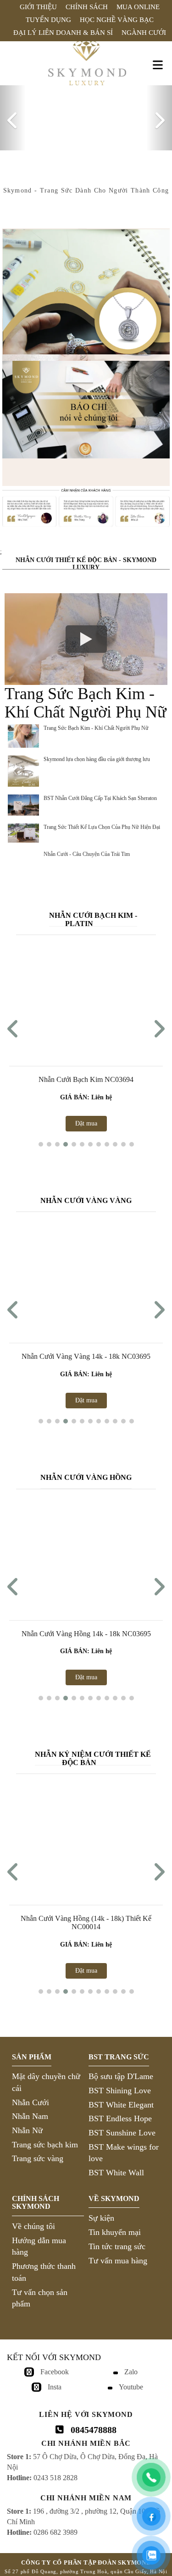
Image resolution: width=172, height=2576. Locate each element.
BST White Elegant (121, 2100)
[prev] (13, 116)
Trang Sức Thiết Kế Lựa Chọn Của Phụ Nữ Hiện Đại (102, 822)
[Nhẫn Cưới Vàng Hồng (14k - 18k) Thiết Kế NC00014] (86, 1834)
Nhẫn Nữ (27, 2126)
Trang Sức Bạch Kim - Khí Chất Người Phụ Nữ (96, 724)
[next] (159, 116)
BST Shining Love (120, 2086)
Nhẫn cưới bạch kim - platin (93, 915)
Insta (55, 2382)
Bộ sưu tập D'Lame (121, 2072)
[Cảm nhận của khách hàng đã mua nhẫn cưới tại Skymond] (86, 525)
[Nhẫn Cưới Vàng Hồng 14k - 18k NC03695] (86, 1549)
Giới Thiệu (38, 7)
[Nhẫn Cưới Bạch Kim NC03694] (86, 995)
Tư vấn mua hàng (118, 2256)
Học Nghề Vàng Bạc (117, 20)
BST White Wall (116, 2168)
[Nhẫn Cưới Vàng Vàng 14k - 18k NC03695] (86, 1272)
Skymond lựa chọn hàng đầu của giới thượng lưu (97, 755)
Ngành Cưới (144, 33)
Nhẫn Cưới (31, 2098)
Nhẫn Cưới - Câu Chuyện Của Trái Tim (87, 850)
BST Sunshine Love (122, 2129)
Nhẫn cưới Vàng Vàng (86, 1196)
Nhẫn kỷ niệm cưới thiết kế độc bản (93, 1754)
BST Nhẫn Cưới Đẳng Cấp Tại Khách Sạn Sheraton (100, 794)
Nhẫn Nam (30, 2112)
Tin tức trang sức (117, 2242)
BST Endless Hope (120, 2114)
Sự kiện (101, 2214)
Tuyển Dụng (48, 20)
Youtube (131, 2382)
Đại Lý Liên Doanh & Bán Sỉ (63, 33)
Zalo (131, 2367)
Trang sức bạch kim (45, 2140)
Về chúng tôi (33, 2222)
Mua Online (138, 7)
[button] (41, 1140)
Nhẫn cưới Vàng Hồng (86, 1473)
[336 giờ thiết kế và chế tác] (86, 287)
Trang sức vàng (38, 2154)
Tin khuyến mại (115, 2228)
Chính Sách (87, 7)
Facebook (55, 2367)
